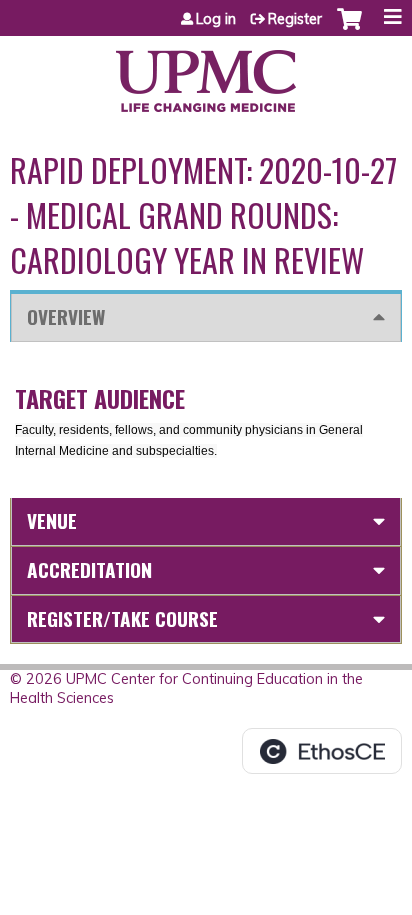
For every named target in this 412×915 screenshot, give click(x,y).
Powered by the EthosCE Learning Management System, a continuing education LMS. (322, 751)
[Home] (206, 74)
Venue (52, 520)
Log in (216, 19)
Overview (66, 316)
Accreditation (89, 569)
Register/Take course (122, 618)
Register (295, 19)
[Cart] (349, 29)
